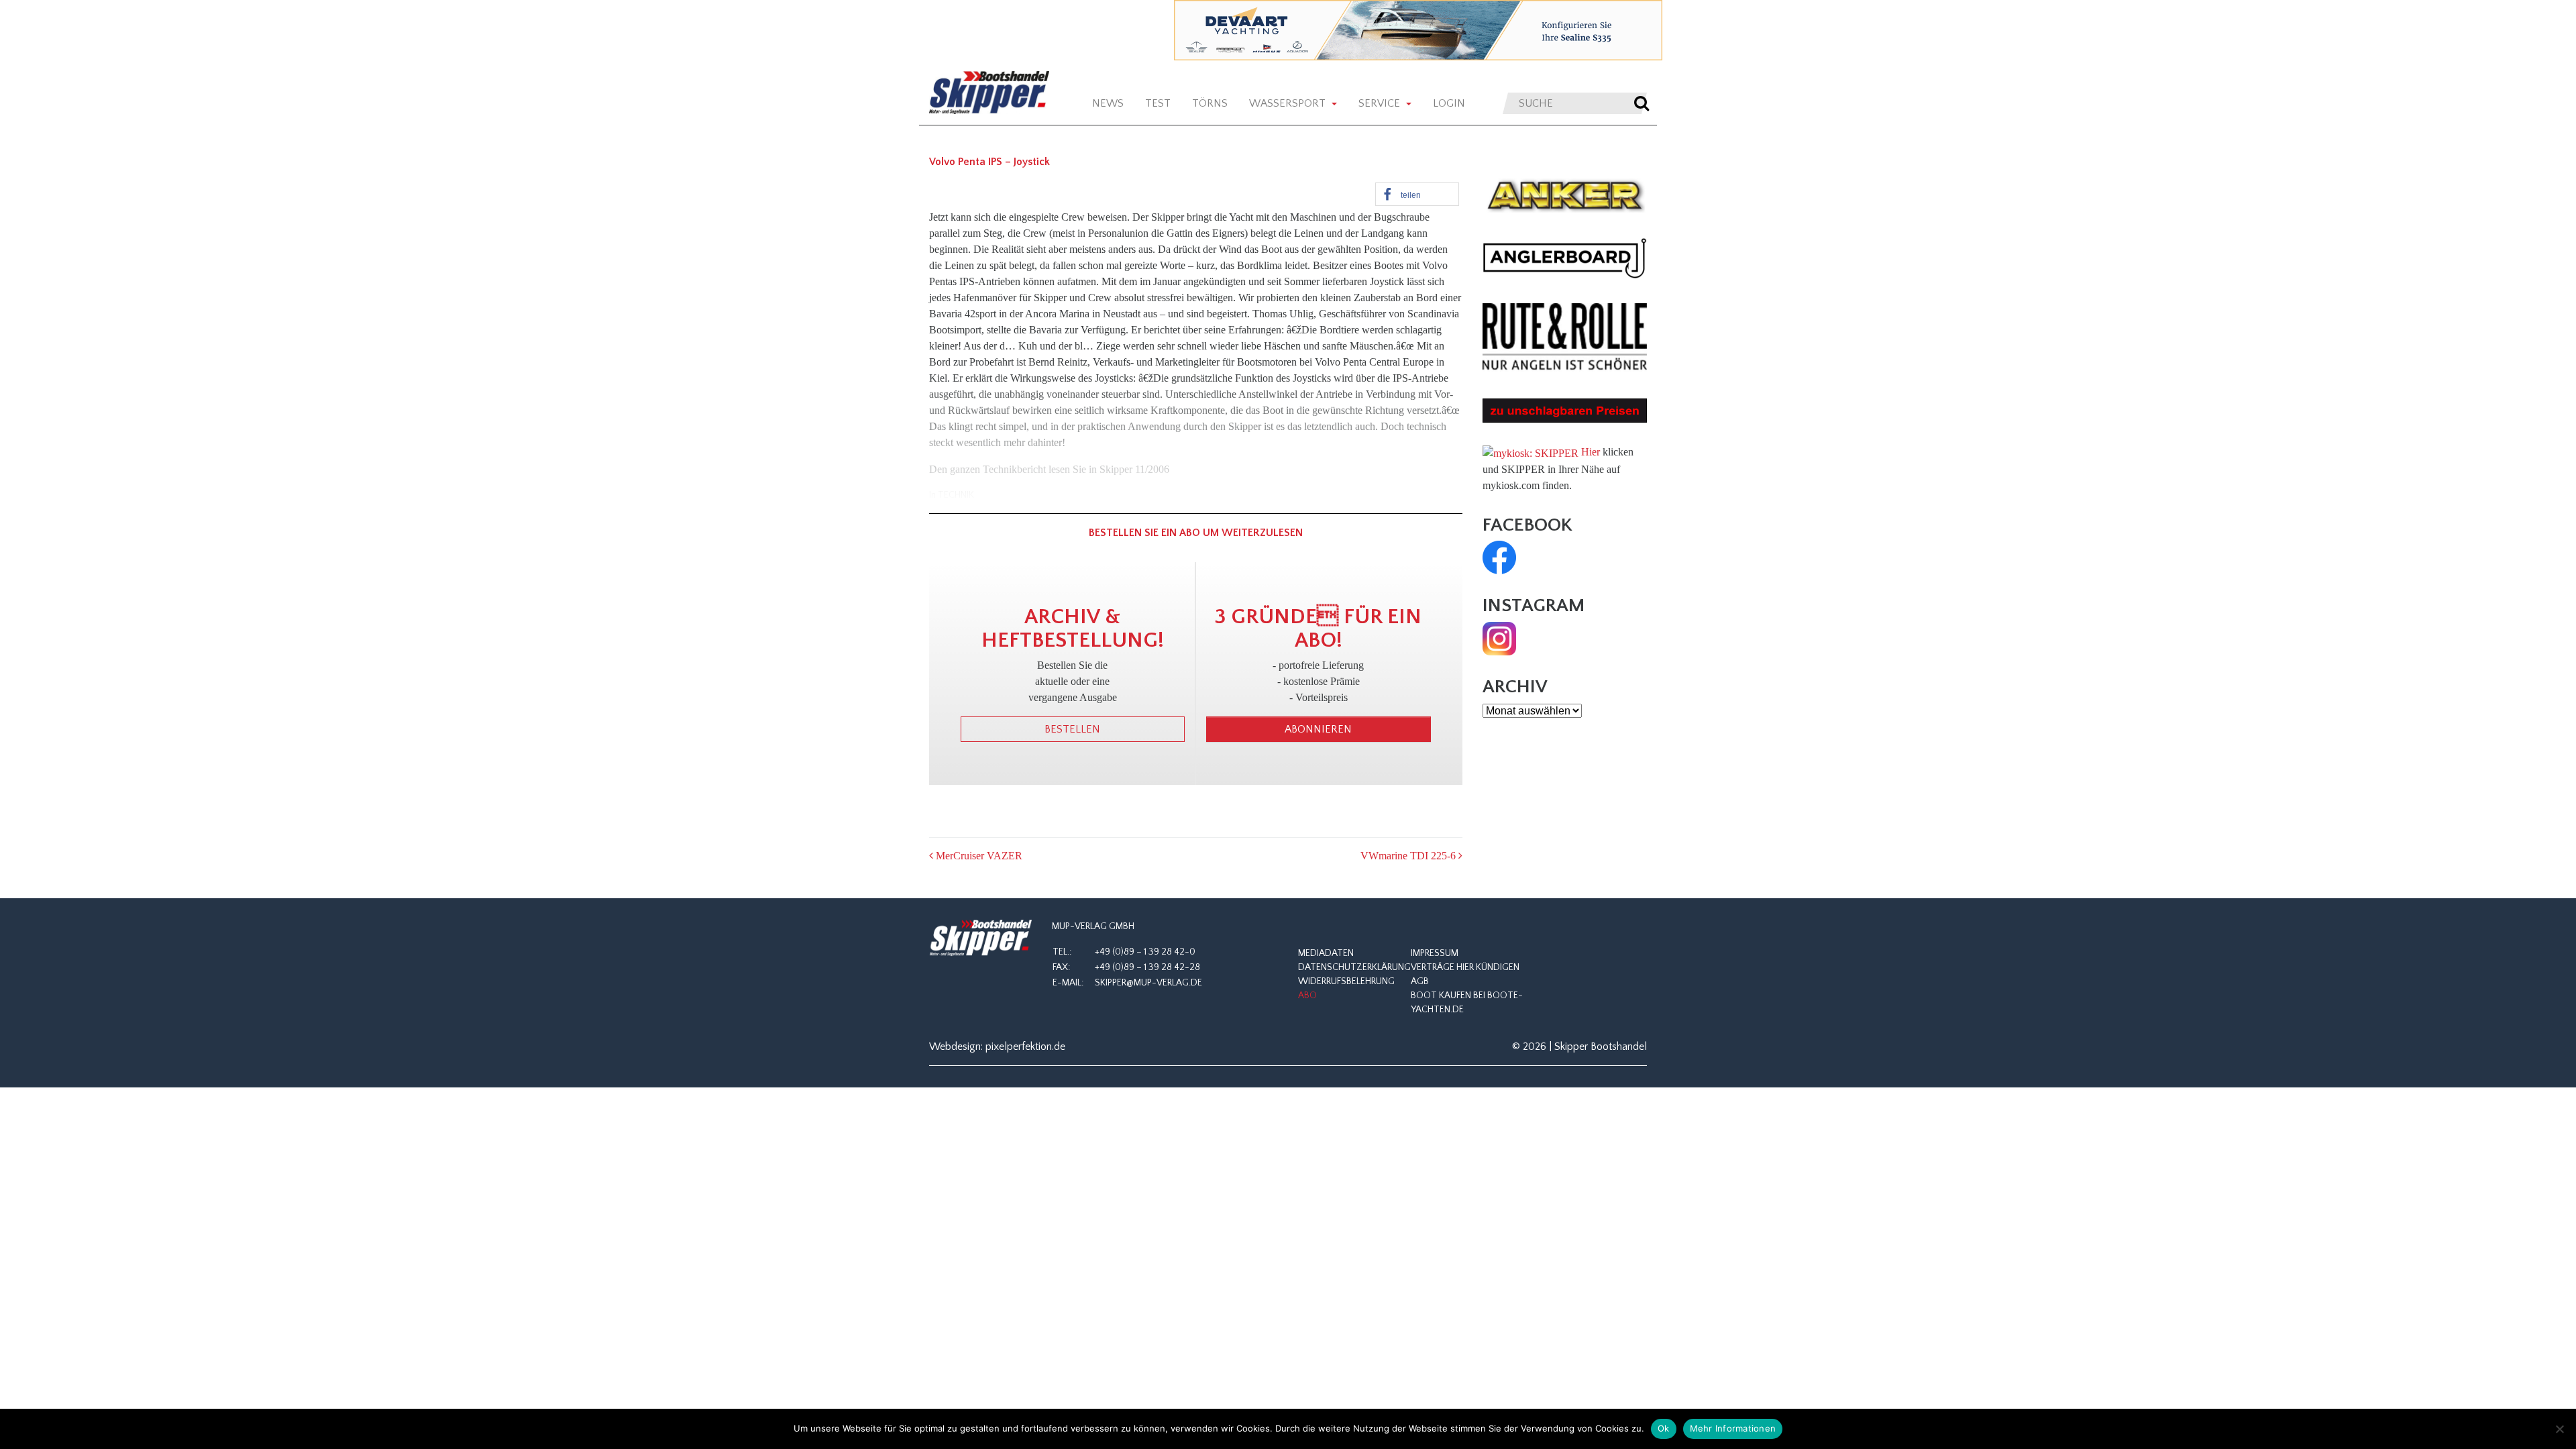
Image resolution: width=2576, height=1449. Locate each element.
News (1108, 103)
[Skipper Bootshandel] (980, 938)
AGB (1420, 981)
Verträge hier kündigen (1465, 967)
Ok (1664, 1428)
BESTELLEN (1072, 729)
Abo (1307, 996)
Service (1381, 103)
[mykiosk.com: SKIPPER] (1531, 452)
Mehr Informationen (1733, 1428)
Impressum (1435, 953)
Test (1158, 103)
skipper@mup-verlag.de (1148, 983)
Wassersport (1289, 103)
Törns (1210, 103)
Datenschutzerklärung (1354, 967)
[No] (2559, 1429)
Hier (1591, 452)
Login (1449, 103)
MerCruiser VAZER (978, 856)
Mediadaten (1326, 953)
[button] (1417, 194)
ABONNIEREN (1318, 729)
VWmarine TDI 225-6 (1409, 856)
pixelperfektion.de (1025, 1046)
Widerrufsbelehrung (1346, 981)
